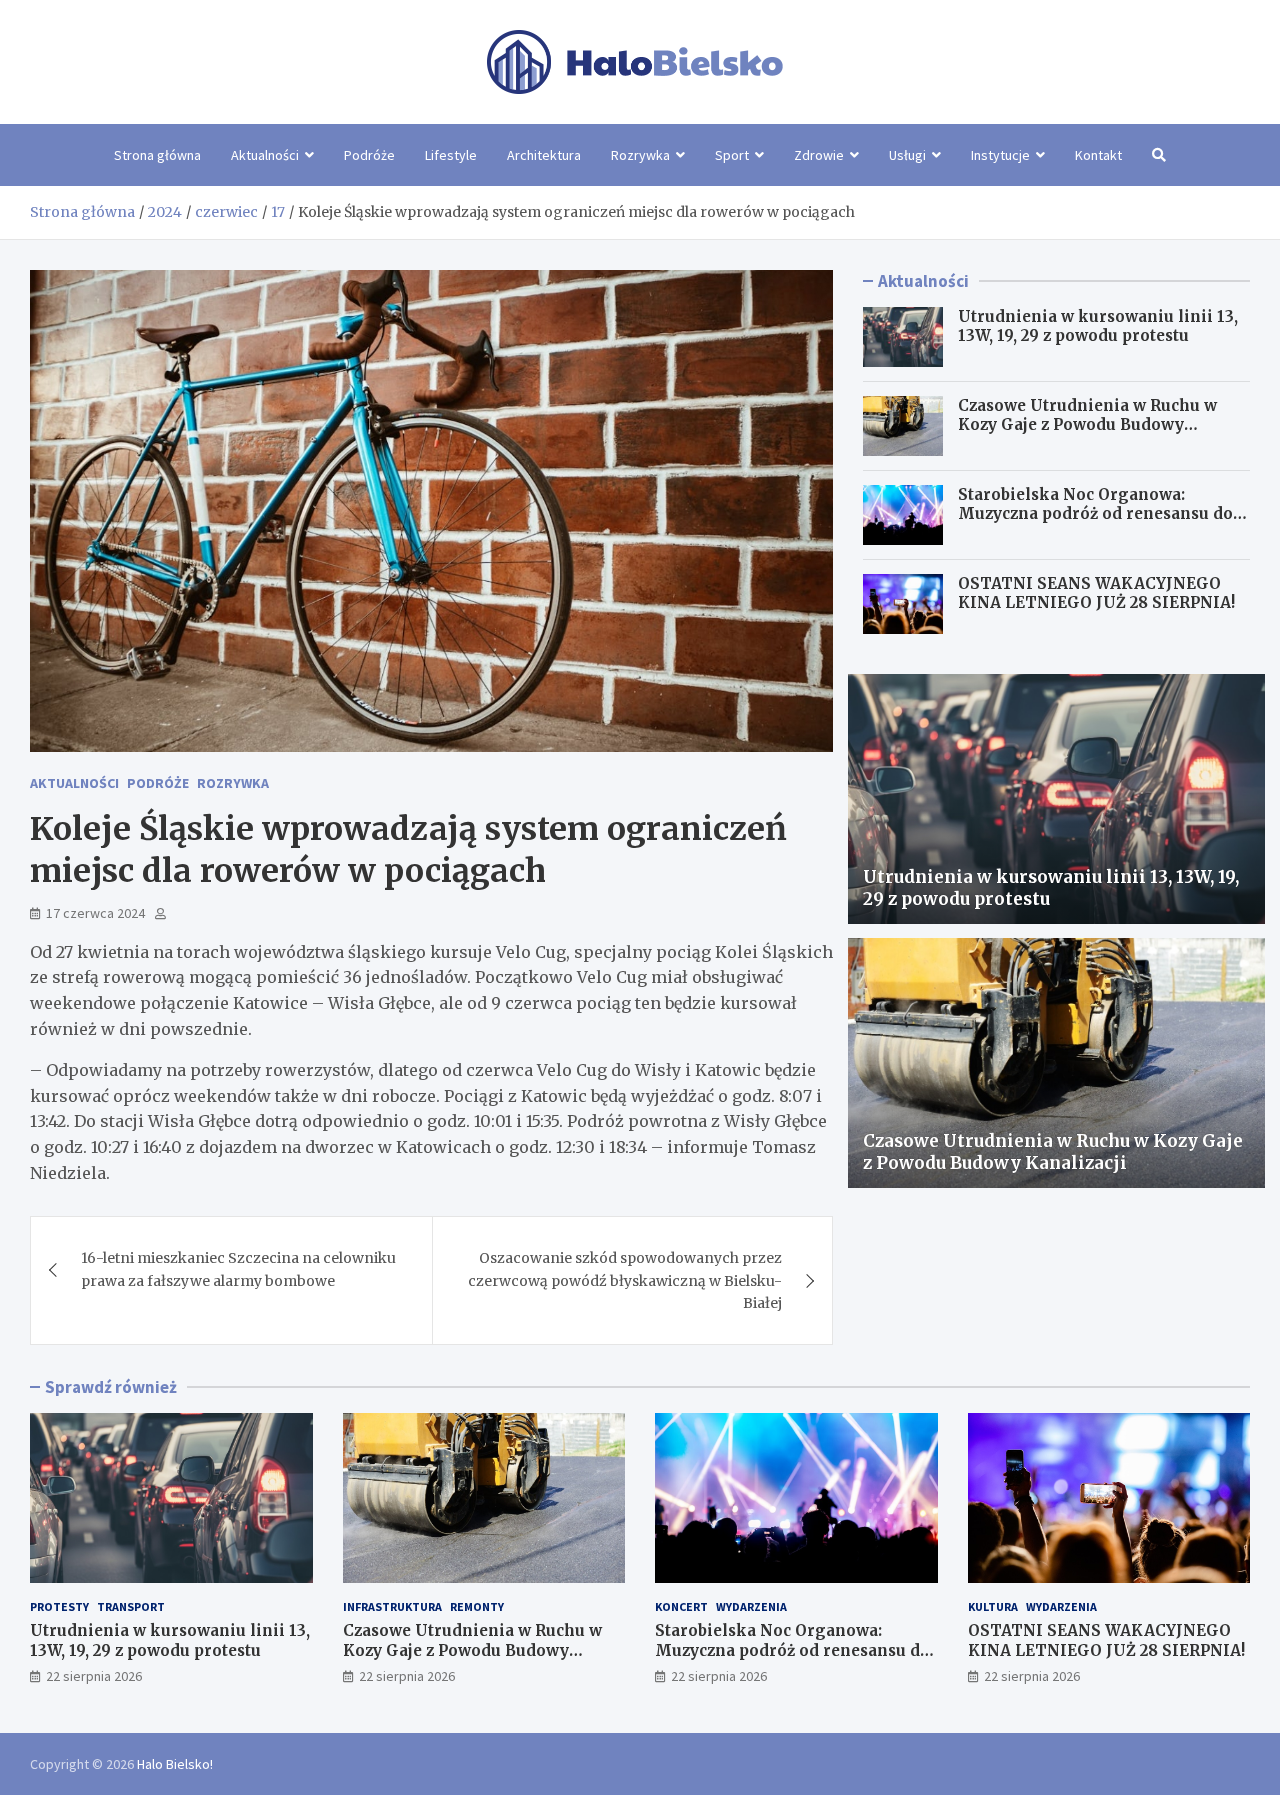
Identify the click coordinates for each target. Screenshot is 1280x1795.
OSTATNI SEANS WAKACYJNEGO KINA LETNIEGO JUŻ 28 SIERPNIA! (1096, 593)
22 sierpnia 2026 (94, 1676)
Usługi (907, 155)
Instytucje (1000, 155)
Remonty (477, 1606)
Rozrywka (640, 155)
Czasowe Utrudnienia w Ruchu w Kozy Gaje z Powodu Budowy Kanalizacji (1087, 425)
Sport (732, 155)
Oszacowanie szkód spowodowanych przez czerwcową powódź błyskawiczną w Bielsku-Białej (625, 1280)
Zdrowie (819, 155)
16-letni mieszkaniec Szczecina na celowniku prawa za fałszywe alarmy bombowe (238, 1269)
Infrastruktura (392, 1606)
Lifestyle (451, 155)
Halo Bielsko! (175, 1764)
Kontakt (1098, 155)
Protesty (59, 1606)
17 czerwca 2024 (95, 913)
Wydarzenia (751, 1606)
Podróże (369, 155)
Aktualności (265, 155)
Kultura (993, 1606)
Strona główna (157, 155)
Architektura (544, 155)
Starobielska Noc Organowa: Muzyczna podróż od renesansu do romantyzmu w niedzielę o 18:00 (1095, 514)
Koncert (681, 1606)
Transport (131, 1606)
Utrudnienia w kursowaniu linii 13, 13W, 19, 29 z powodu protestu (1098, 326)
